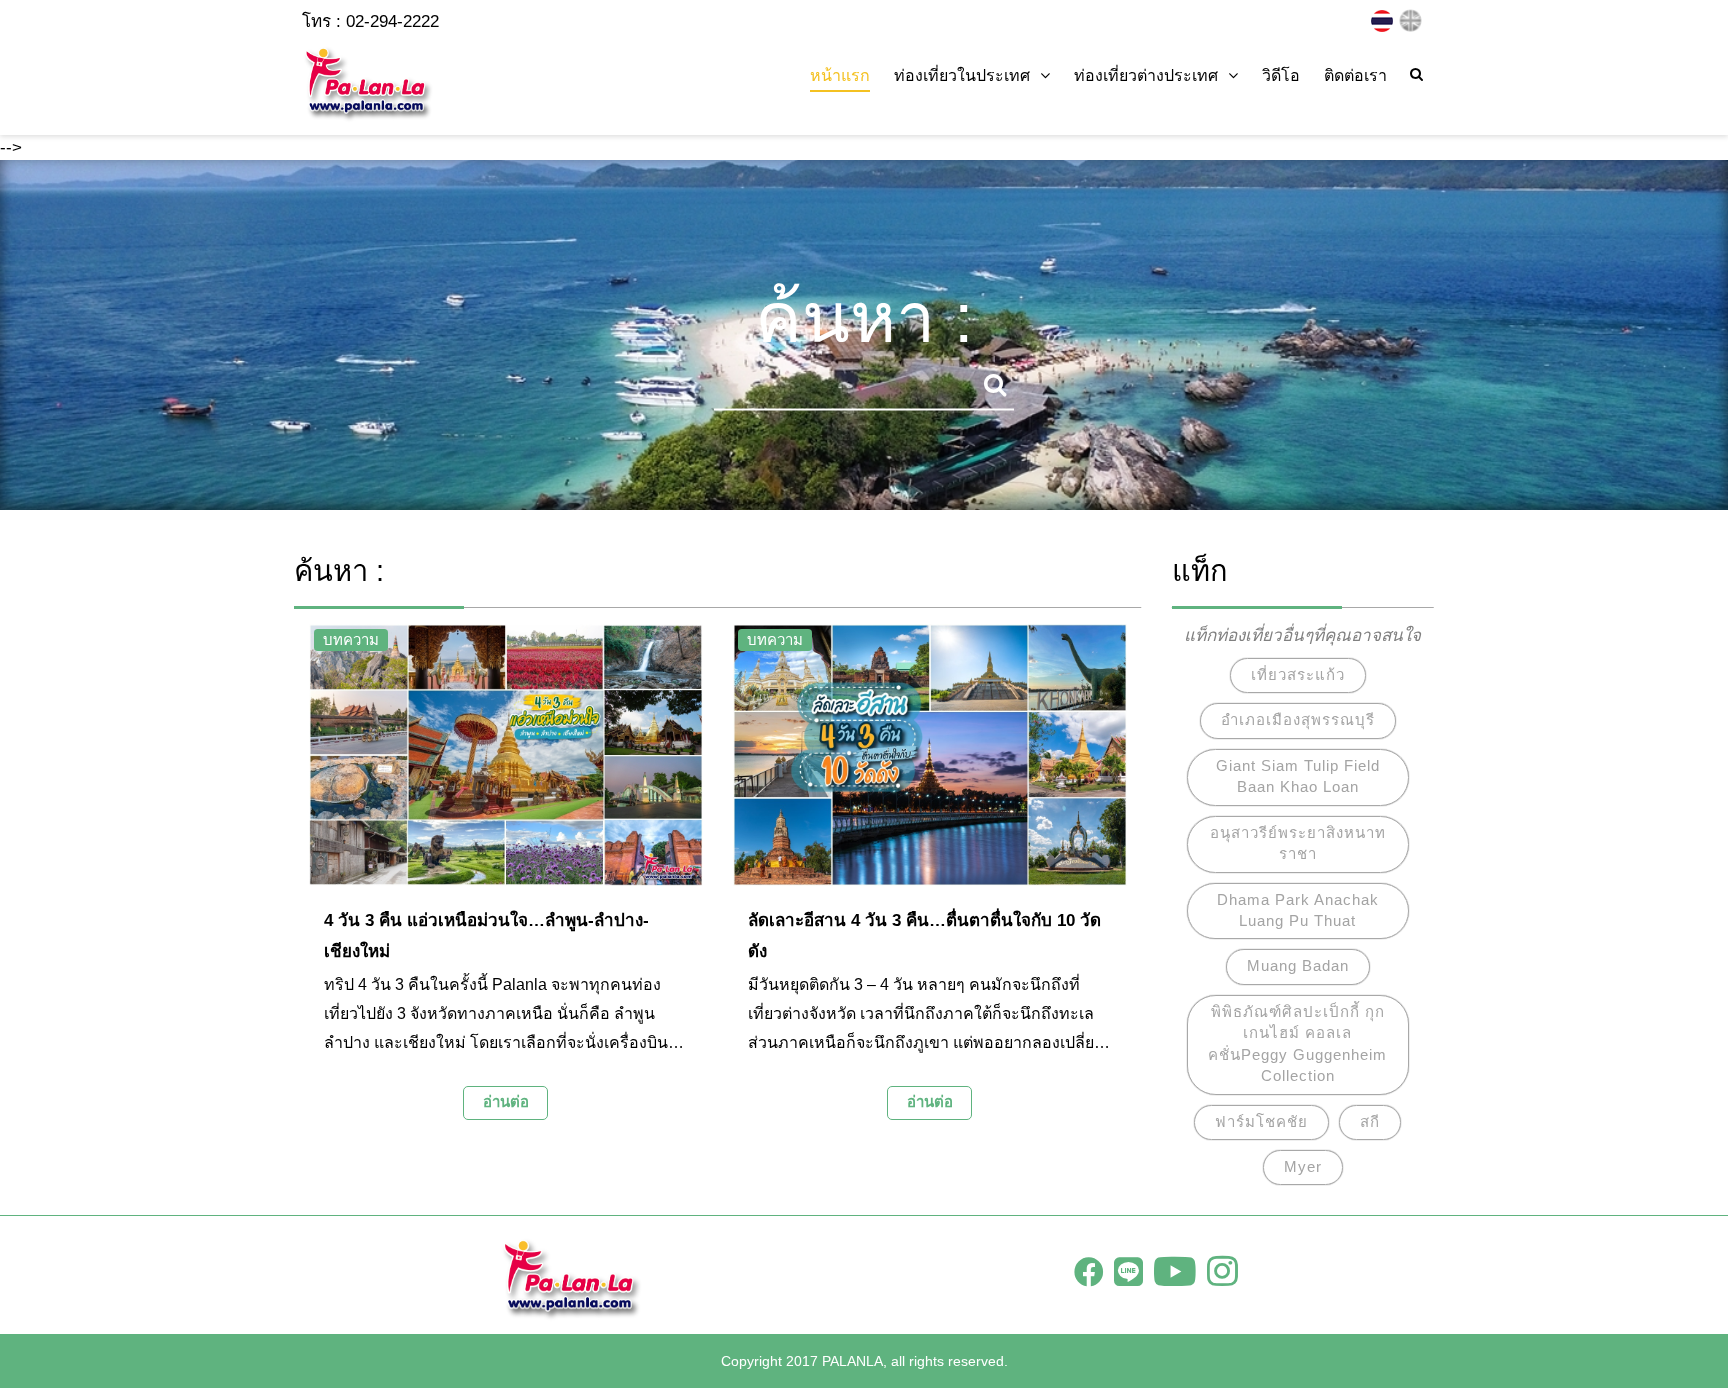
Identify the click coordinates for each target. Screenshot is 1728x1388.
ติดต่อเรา (1355, 75)
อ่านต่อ (506, 1101)
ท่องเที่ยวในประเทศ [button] (962, 75)
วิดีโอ (1281, 75)
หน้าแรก (840, 75)
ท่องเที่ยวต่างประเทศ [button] (1146, 75)
